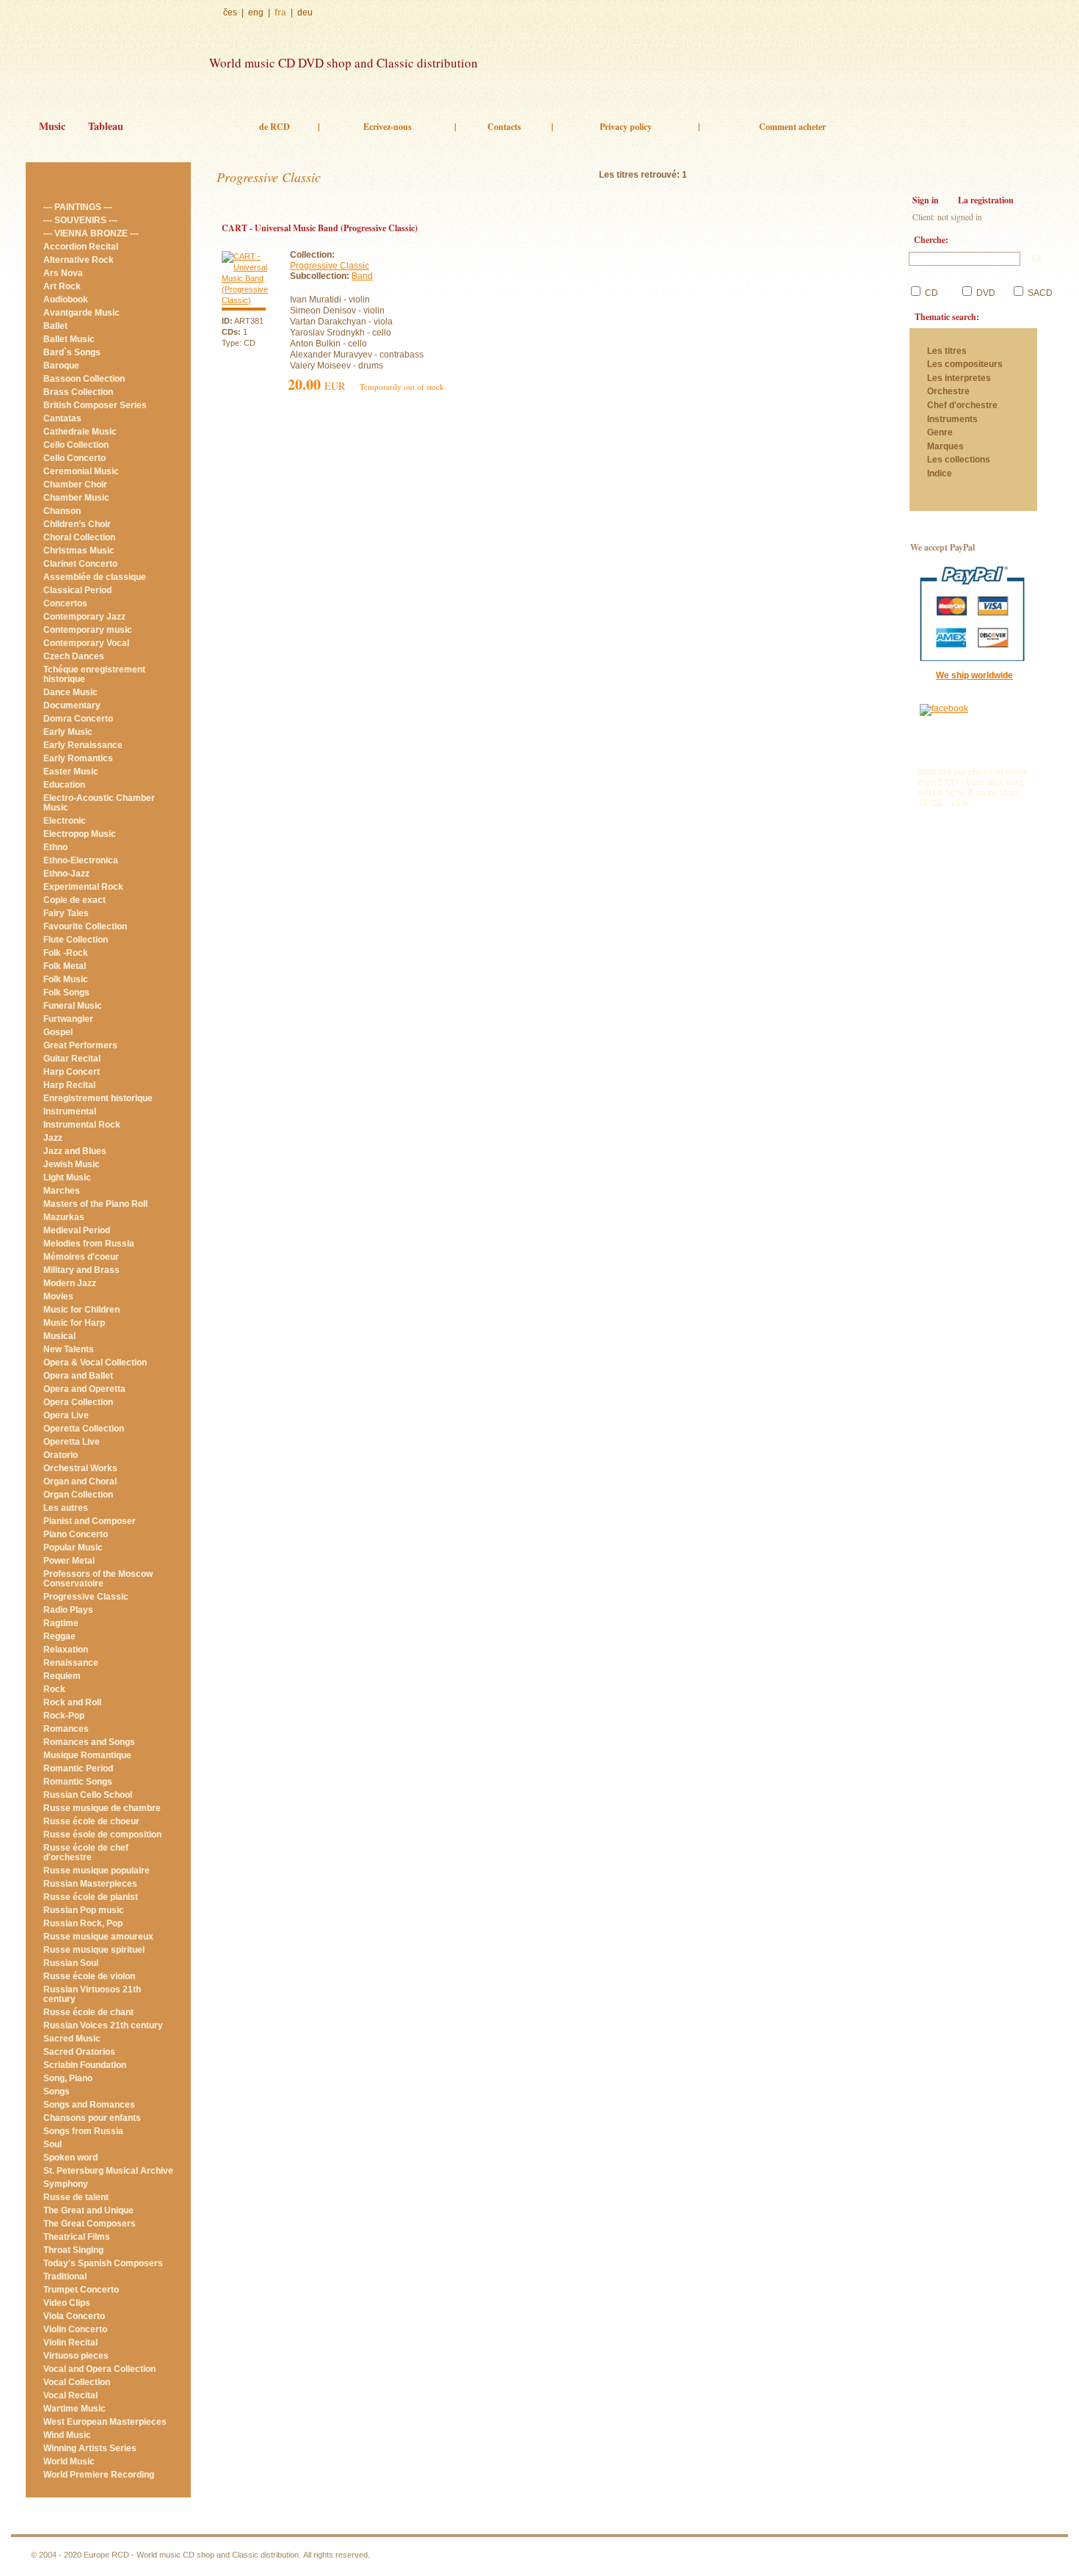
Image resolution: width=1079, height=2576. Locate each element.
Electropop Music (80, 834)
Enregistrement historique (98, 1098)
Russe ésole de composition (102, 1835)
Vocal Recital (70, 2395)
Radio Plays (68, 1610)
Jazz (53, 1138)
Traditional (65, 2276)
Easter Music (71, 772)
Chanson (62, 511)
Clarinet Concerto (80, 564)
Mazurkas (64, 1217)
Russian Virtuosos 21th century (92, 1994)
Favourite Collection (85, 926)
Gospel (58, 1032)
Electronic (65, 821)
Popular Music (73, 1548)
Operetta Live (72, 1442)
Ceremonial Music (81, 471)
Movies (58, 1296)
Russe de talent (76, 2197)
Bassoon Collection (84, 379)
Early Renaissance (83, 745)
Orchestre (948, 392)
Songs (57, 2091)
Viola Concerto (74, 2316)
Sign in (926, 200)
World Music (69, 2461)
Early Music (68, 732)
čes (230, 12)
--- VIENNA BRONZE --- (91, 233)
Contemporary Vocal (86, 643)
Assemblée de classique (95, 577)
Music (52, 126)
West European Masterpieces (105, 2422)
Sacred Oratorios (79, 2052)
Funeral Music (73, 1006)
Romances (66, 1729)
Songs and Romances (89, 2105)
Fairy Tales (66, 913)
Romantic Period (78, 1768)
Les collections (959, 460)
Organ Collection (78, 1495)
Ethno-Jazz (66, 874)
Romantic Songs (78, 1782)
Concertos (65, 603)
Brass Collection (78, 392)
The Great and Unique (88, 2210)
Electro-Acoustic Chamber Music (99, 803)
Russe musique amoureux (98, 1937)
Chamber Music (76, 498)
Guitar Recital (72, 1059)
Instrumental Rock (82, 1125)
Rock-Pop (64, 1716)
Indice (940, 474)
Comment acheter (792, 127)
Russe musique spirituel (94, 1950)
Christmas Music (79, 551)
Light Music (67, 1178)
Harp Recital (69, 1085)
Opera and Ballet (78, 1376)
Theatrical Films (77, 2237)
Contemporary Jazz (84, 617)
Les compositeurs (965, 364)
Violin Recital (70, 2343)
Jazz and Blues (75, 1151)
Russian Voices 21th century (103, 2025)
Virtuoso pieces (76, 2356)
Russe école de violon (89, 1976)
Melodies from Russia (89, 1244)
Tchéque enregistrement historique (94, 674)
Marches (62, 1191)
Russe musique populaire (97, 1871)
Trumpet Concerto (81, 2290)
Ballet (55, 326)
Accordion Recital (81, 247)
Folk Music (66, 979)
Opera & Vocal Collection (95, 1363)
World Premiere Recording (99, 2475)
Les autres (66, 1508)
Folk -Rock (66, 953)
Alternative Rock (79, 260)
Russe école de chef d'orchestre (86, 1853)
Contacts (504, 127)
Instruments (952, 420)
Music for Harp (74, 1323)
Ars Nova (63, 273)
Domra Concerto (78, 719)
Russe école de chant (88, 2012)
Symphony (66, 2184)
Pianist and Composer (90, 1521)
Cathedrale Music (80, 432)
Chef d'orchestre (962, 406)
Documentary (72, 705)
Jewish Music (72, 1164)
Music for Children (81, 1310)
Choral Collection (79, 537)
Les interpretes (960, 378)
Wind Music (67, 2435)
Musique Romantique (87, 1755)
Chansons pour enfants (92, 2118)
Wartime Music (75, 2409)
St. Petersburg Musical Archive (108, 2171)
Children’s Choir (77, 524)
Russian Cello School (88, 1795)
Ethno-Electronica (81, 860)
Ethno (55, 847)
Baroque (61, 366)
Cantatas (62, 418)
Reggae (59, 1636)
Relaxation (66, 1650)
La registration (986, 200)
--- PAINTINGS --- (78, 207)
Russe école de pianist (91, 1897)
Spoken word (70, 2158)
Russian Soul (71, 1963)
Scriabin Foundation (85, 2065)
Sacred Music (72, 2039)
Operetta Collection (84, 1429)
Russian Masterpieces (90, 1884)
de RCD (275, 127)
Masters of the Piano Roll (95, 1204)
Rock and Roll (72, 1702)
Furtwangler (68, 1019)
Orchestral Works (80, 1468)
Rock (54, 1689)
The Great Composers (90, 2224)
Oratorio (61, 1455)
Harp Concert (72, 1072)
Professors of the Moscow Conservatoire (98, 1579)
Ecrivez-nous (388, 127)
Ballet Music (69, 339)
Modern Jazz (70, 1283)
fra (280, 12)
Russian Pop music (84, 1910)
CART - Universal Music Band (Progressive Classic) (320, 228)
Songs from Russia (83, 2131)
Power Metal (69, 1561)
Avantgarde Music (81, 313)
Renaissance (71, 1663)
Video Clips (67, 2303)
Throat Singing (73, 2250)
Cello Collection (76, 445)
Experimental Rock (83, 887)
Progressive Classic (86, 1597)
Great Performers (80, 1045)
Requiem (62, 1676)
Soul (52, 2144)
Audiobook (66, 300)
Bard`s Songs (72, 352)
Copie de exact (75, 900)
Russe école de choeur (91, 1821)
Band (362, 276)
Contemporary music (88, 630)
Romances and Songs (89, 1742)
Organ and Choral (80, 1481)
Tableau (106, 126)
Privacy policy (626, 127)
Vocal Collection (77, 2382)
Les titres (947, 351)
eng (256, 12)
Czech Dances (74, 656)
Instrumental (70, 1111)
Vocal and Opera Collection (99, 2369)
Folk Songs (66, 993)
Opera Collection (78, 1402)
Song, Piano (68, 2078)
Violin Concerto (75, 2329)
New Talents (69, 1349)
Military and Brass (81, 1270)
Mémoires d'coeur (81, 1257)
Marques (945, 447)
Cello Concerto (75, 458)
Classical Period (77, 590)
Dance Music (70, 692)
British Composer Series (95, 405)
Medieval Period (77, 1230)
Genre (940, 433)
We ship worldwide (974, 675)
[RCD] (110, 57)
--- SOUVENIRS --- (80, 220)
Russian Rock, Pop (83, 1923)
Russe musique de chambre (102, 1808)
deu (305, 12)
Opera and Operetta (84, 1389)
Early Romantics (78, 758)
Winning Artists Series (90, 2448)
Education (64, 785)
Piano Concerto (76, 1534)
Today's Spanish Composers (103, 2263)
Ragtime (61, 1623)
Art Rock (62, 286)
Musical (59, 1336)
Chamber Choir (75, 485)
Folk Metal (65, 966)
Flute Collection (76, 940)
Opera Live (66, 1415)
